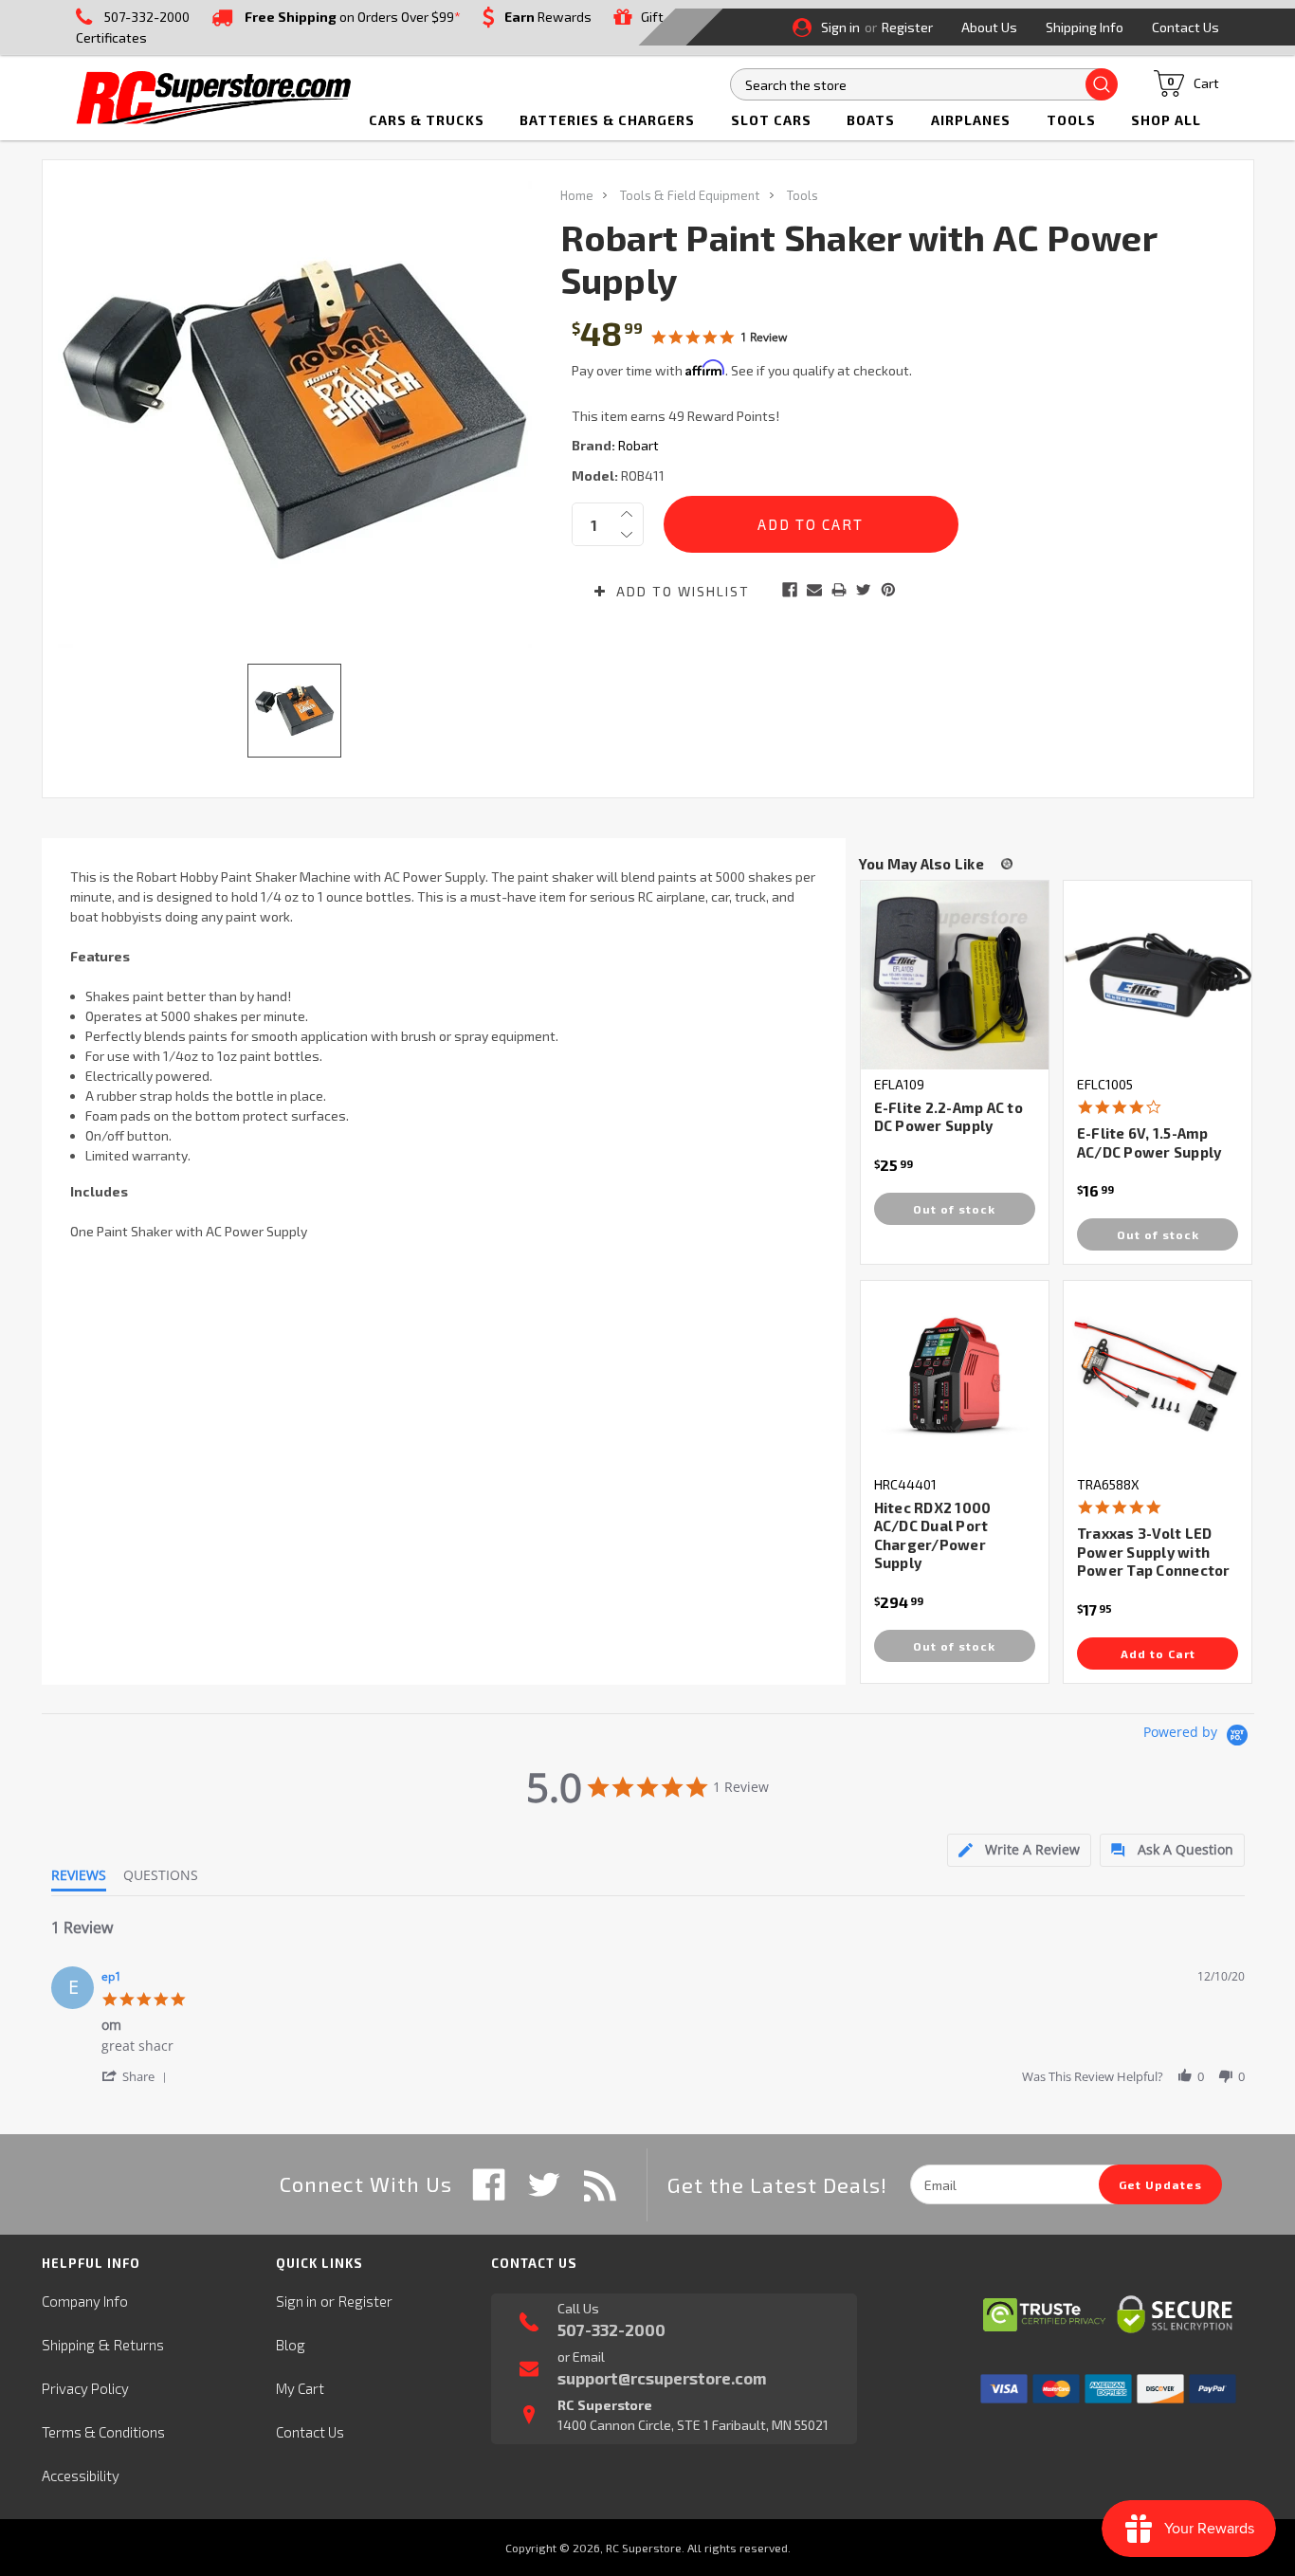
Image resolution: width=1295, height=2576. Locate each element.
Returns (139, 2345)
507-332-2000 (147, 17)
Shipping (68, 2345)
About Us (989, 27)
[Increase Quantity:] (627, 514)
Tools (1071, 120)
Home (577, 195)
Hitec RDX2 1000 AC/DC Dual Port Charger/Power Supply (933, 1535)
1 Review (764, 337)
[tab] (1019, 1850)
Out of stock (954, 1209)
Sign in (840, 27)
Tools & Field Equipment (690, 195)
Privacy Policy (85, 2388)
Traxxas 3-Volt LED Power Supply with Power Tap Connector (1154, 1552)
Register (907, 27)
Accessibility (81, 2476)
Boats (871, 120)
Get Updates (1160, 2184)
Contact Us (1186, 27)
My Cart (300, 2388)
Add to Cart (1158, 1653)
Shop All (1166, 120)
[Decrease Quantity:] (627, 535)
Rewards (548, 17)
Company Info (85, 2301)
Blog (291, 2345)
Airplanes (971, 120)
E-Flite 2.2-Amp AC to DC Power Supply (948, 1117)
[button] (137, 2076)
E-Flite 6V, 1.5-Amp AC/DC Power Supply (1149, 1142)
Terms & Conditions (103, 2432)
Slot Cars (771, 120)
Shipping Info (1085, 27)
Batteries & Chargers (607, 120)
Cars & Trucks (427, 120)
